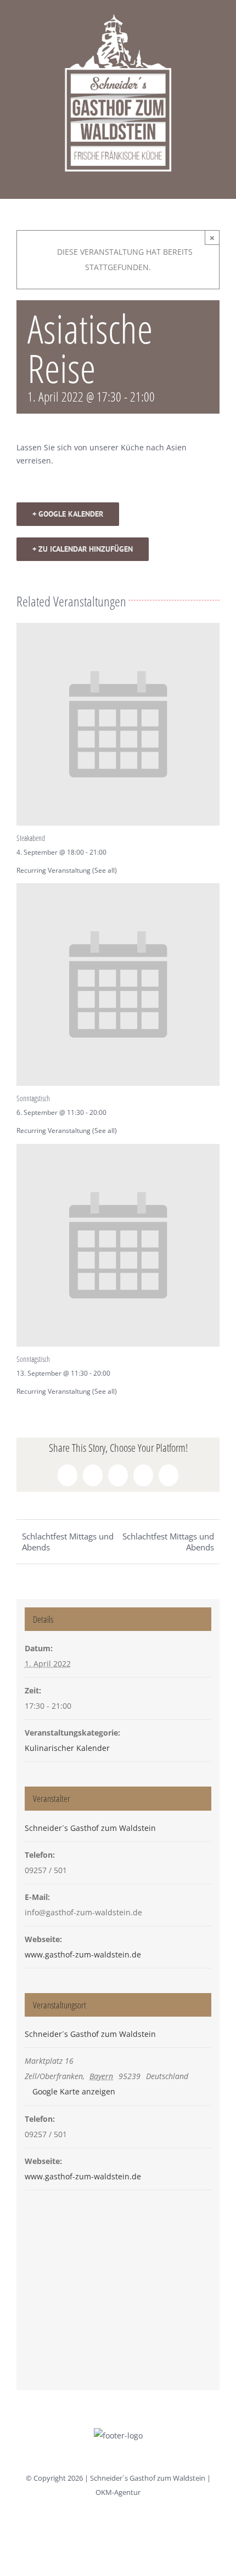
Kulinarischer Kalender (67, 1748)
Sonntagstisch (33, 1098)
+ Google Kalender (68, 514)
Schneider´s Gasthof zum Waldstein (90, 1828)
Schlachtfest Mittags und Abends (68, 1542)
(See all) (105, 870)
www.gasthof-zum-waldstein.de (83, 1954)
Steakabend (31, 838)
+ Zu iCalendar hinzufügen (83, 549)
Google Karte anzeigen (74, 2091)
